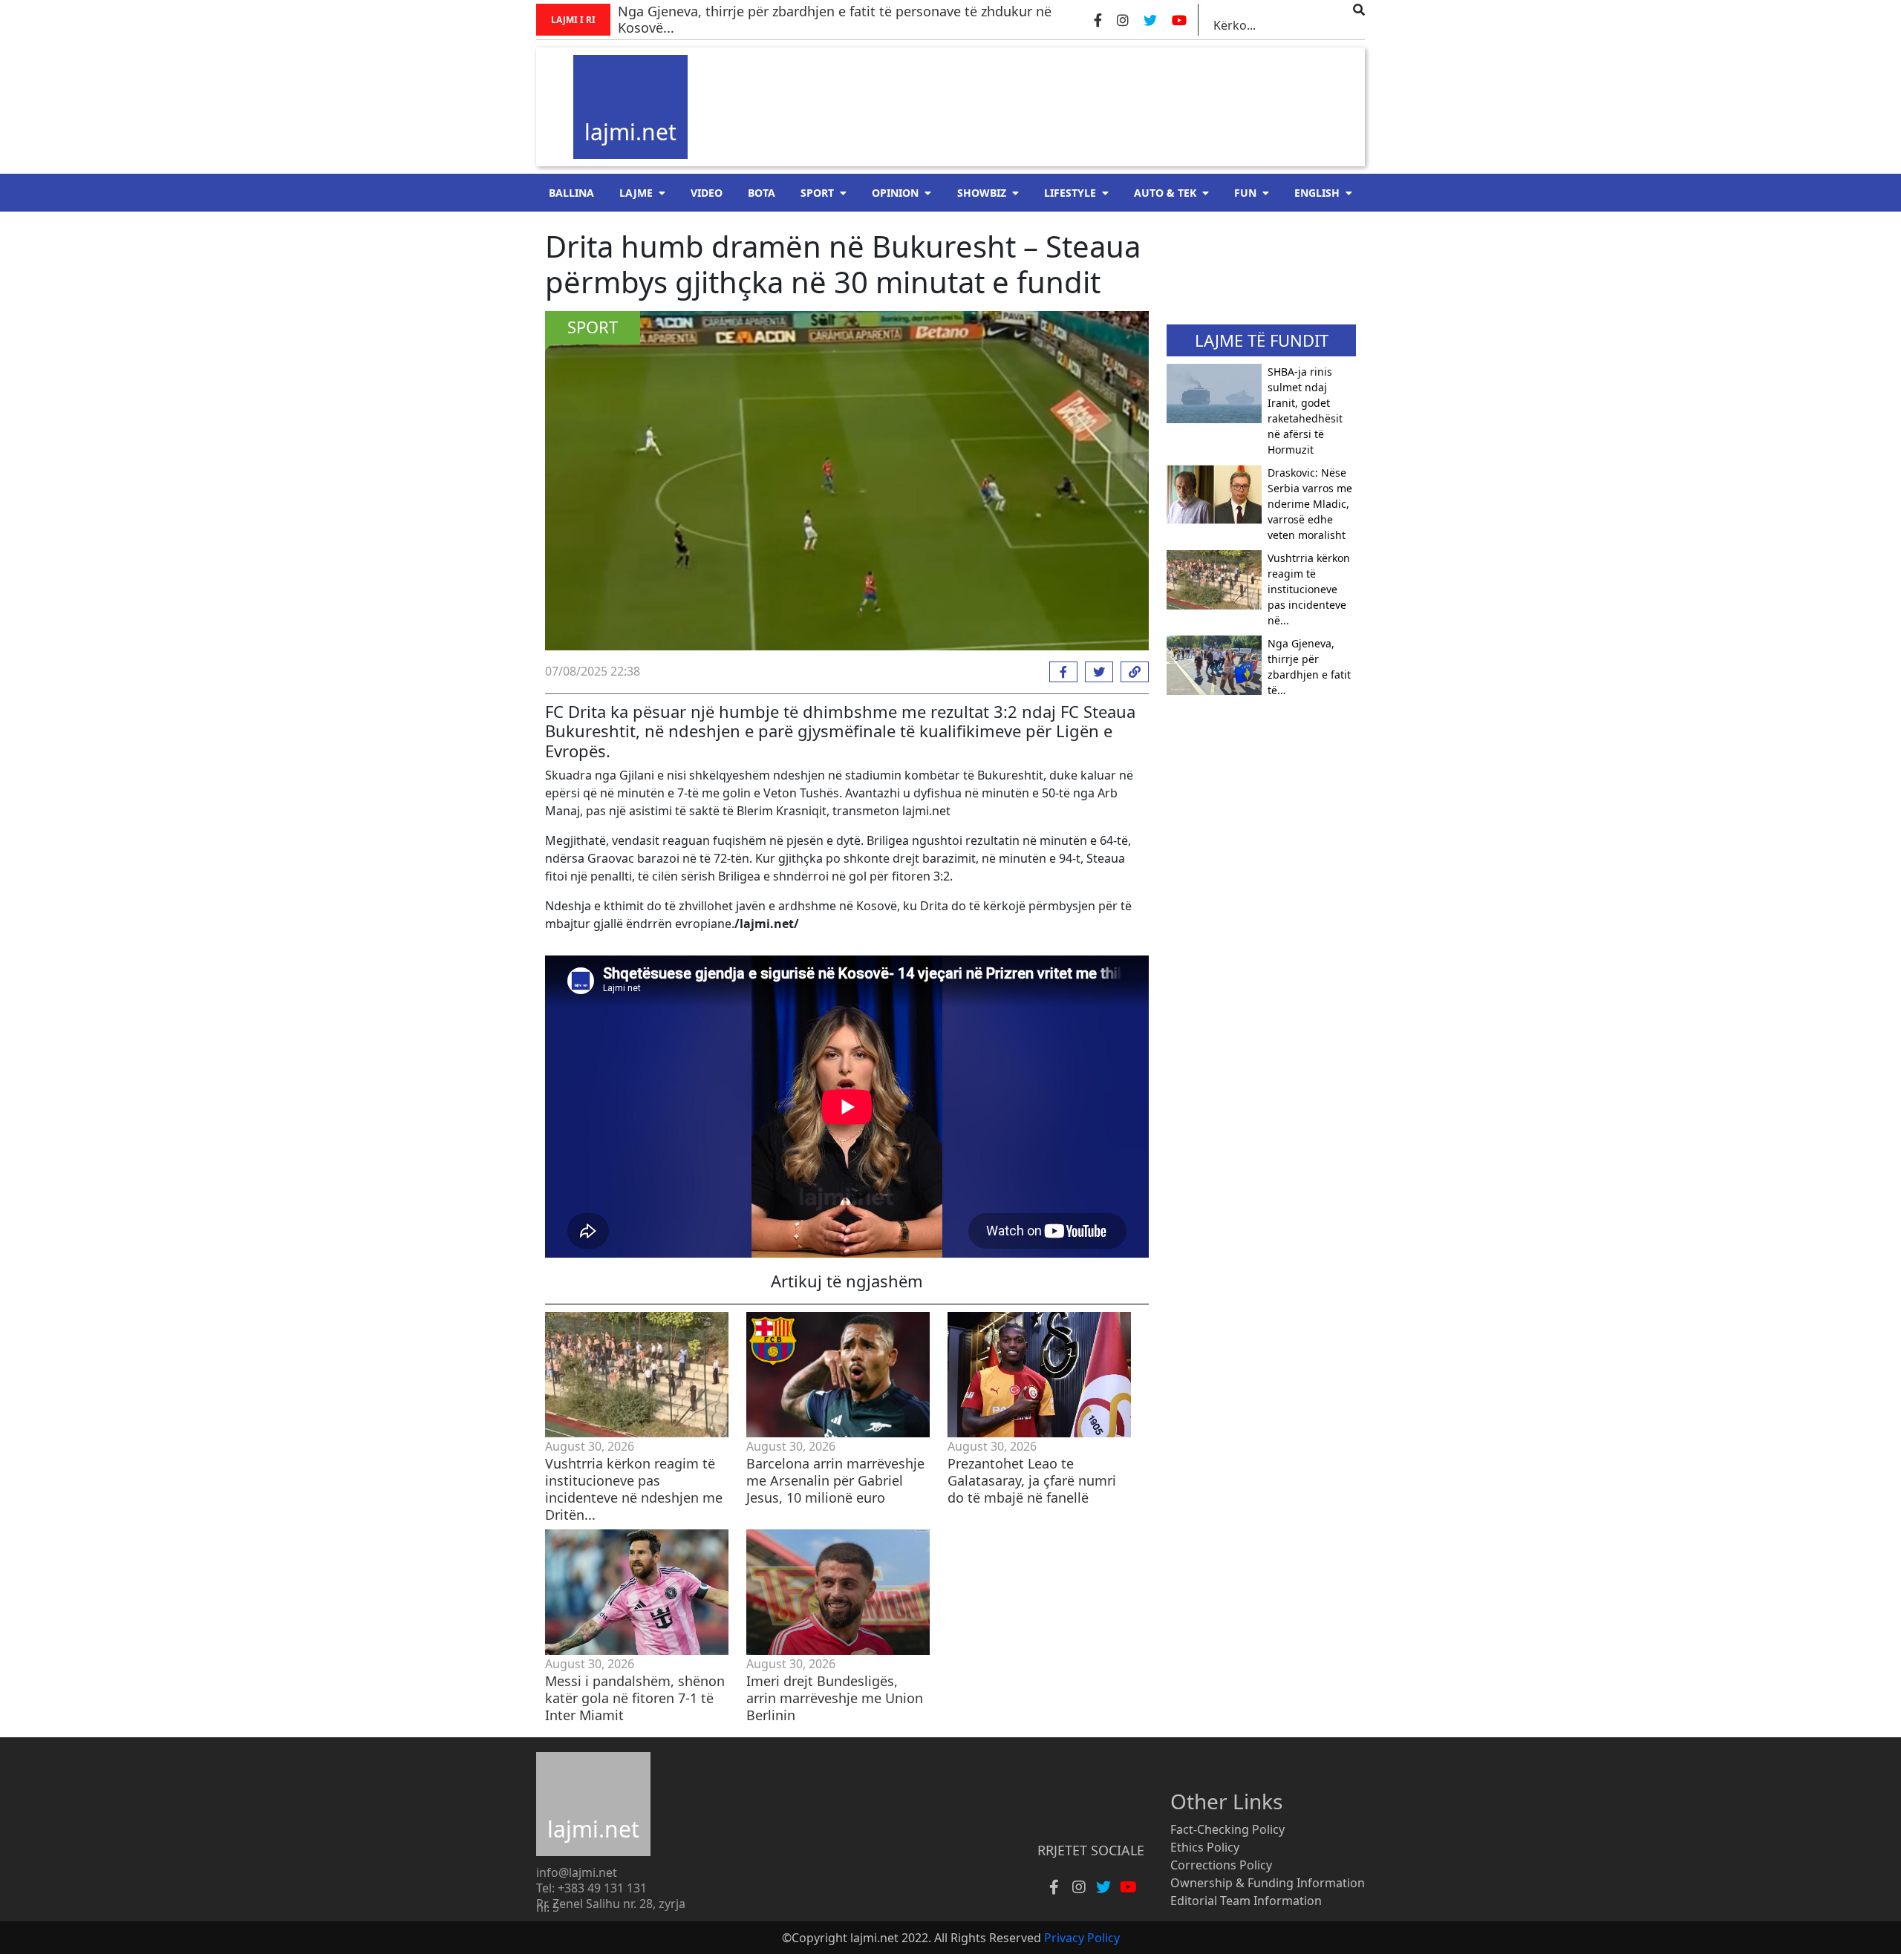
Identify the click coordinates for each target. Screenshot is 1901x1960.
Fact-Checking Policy (1227, 1829)
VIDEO (707, 193)
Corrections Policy (1221, 1865)
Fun (1245, 193)
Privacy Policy (1082, 1938)
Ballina (571, 193)
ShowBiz (982, 193)
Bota (762, 193)
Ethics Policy (1205, 1847)
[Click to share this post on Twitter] (1095, 672)
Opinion (895, 193)
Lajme (636, 193)
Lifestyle (1070, 193)
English (1317, 193)
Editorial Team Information (1246, 1901)
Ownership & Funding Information (1268, 1883)
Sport (817, 193)
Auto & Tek (1165, 193)
